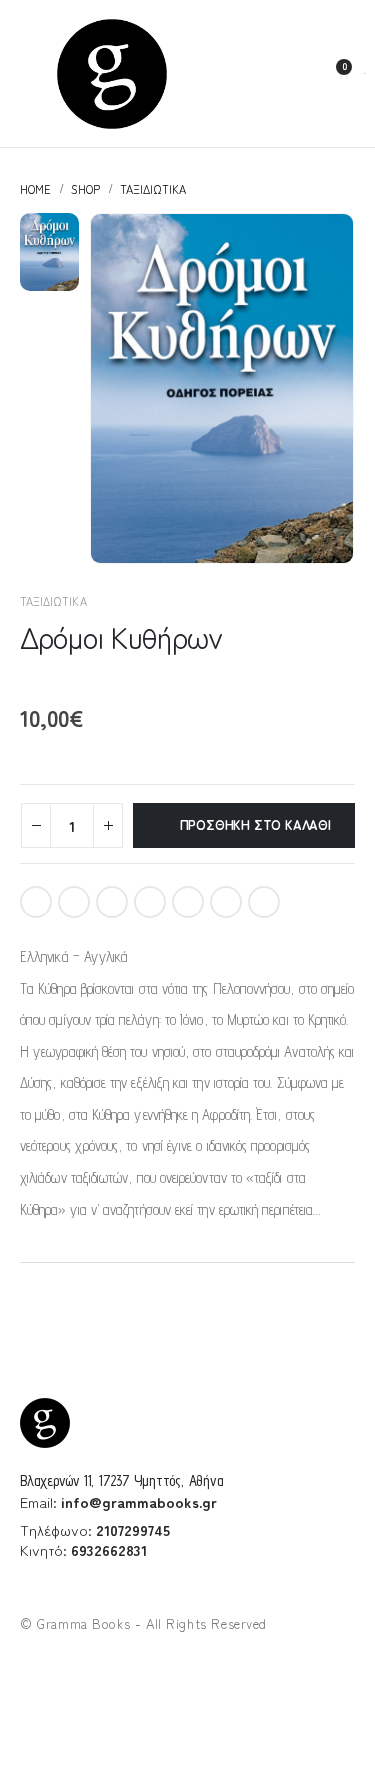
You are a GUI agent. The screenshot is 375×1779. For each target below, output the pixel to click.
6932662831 (109, 1549)
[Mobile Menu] (27, 73)
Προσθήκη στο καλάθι (255, 824)
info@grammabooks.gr (139, 1501)
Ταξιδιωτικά (53, 601)
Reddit (226, 902)
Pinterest (150, 902)
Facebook (36, 902)
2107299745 (133, 1529)
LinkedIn (112, 902)
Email (188, 902)
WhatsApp (264, 902)
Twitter (74, 902)
